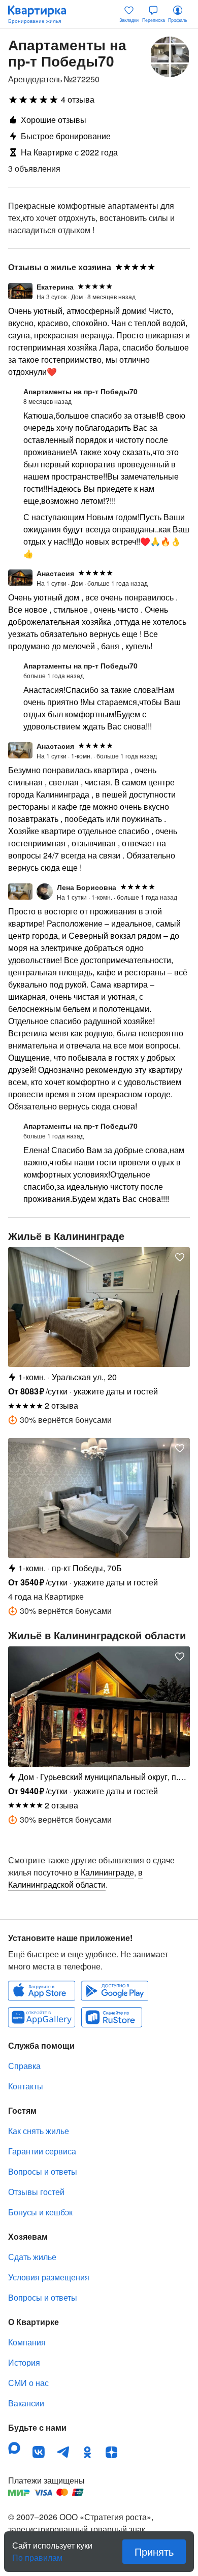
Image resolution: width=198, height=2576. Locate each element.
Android (115, 1991)
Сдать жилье (32, 2257)
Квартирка (42, 14)
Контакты (26, 2086)
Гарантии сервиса (42, 2151)
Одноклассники (87, 2452)
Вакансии (26, 2403)
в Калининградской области (75, 1878)
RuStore (112, 2017)
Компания (27, 2342)
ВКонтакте (39, 2452)
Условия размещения (49, 2277)
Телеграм (63, 2452)
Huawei (42, 2017)
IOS (42, 1991)
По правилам (37, 2554)
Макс (14, 2448)
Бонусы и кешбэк (40, 2212)
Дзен (112, 2452)
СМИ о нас (28, 2383)
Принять (154, 2551)
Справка (24, 2066)
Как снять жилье (39, 2131)
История (24, 2362)
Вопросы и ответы (43, 2171)
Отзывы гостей (36, 2192)
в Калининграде (104, 1872)
